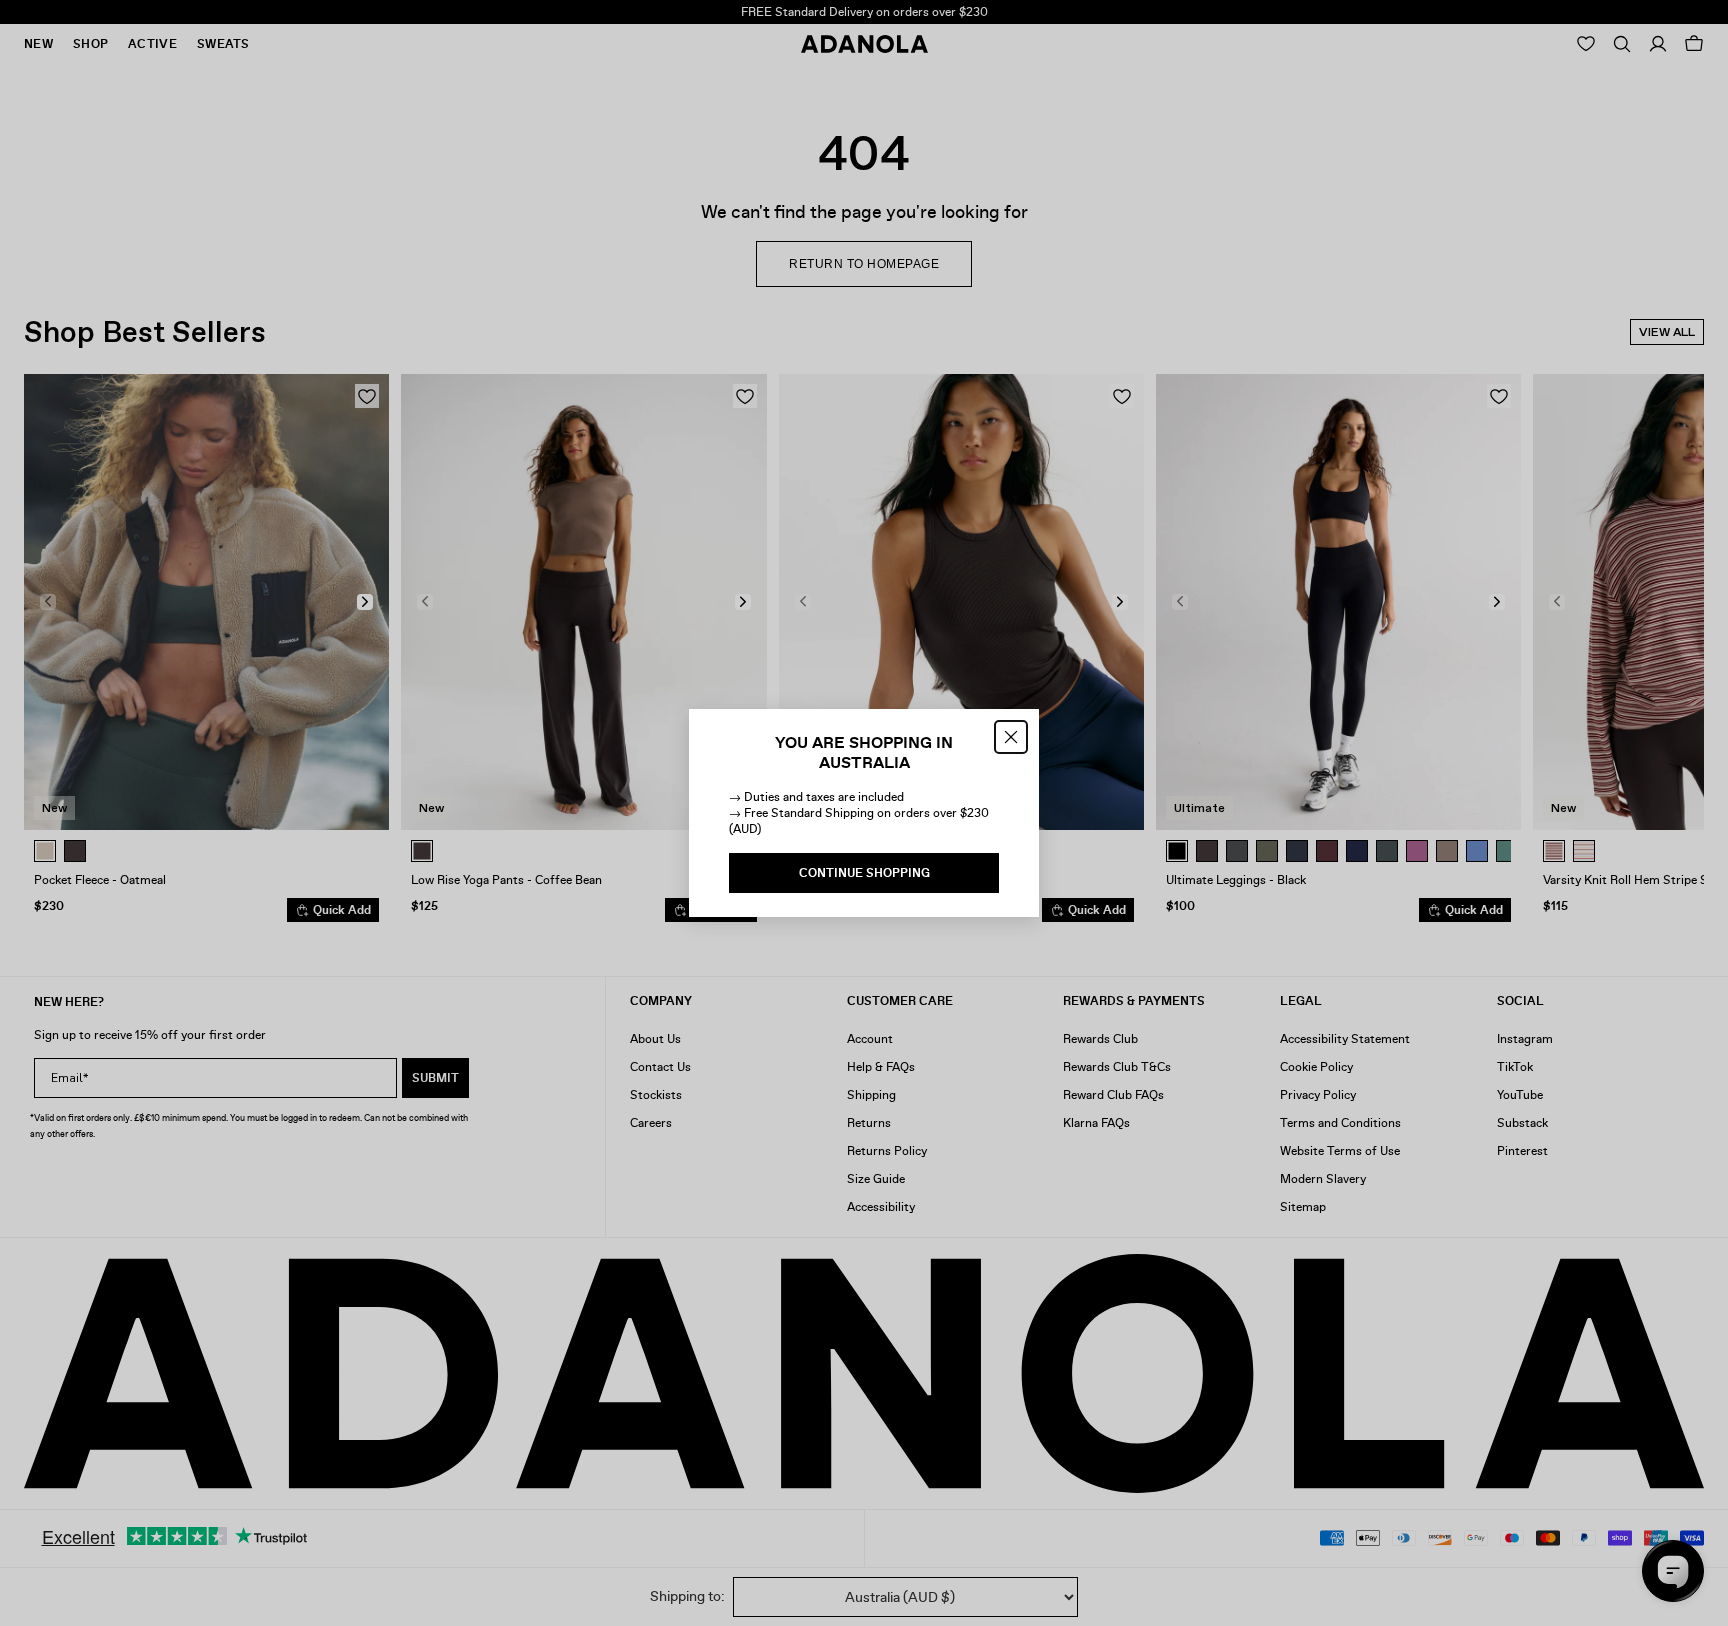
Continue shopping (864, 873)
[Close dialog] (1011, 737)
